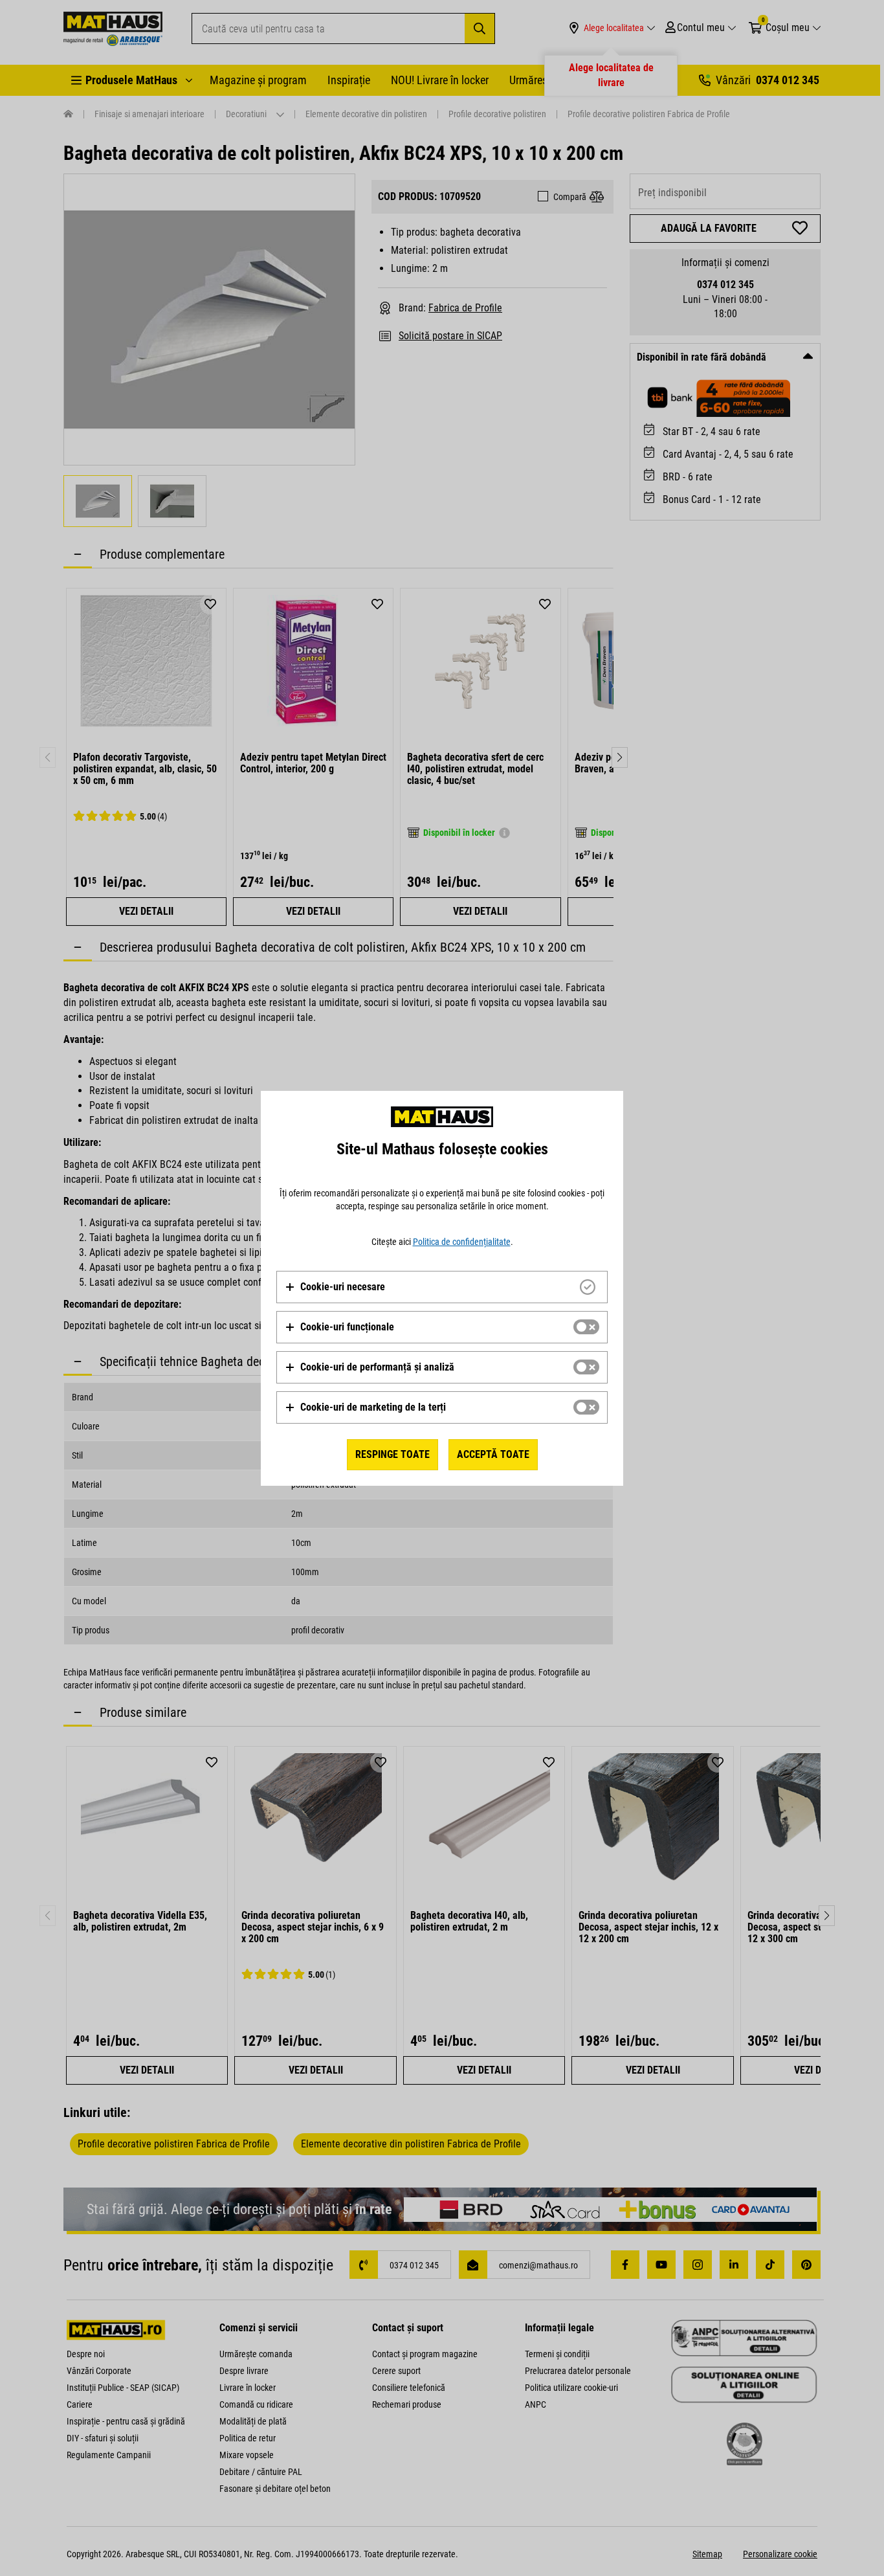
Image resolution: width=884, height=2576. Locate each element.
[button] (335, 1287)
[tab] (442, 1287)
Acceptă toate (493, 1454)
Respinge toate (392, 1454)
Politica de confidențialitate (462, 1242)
